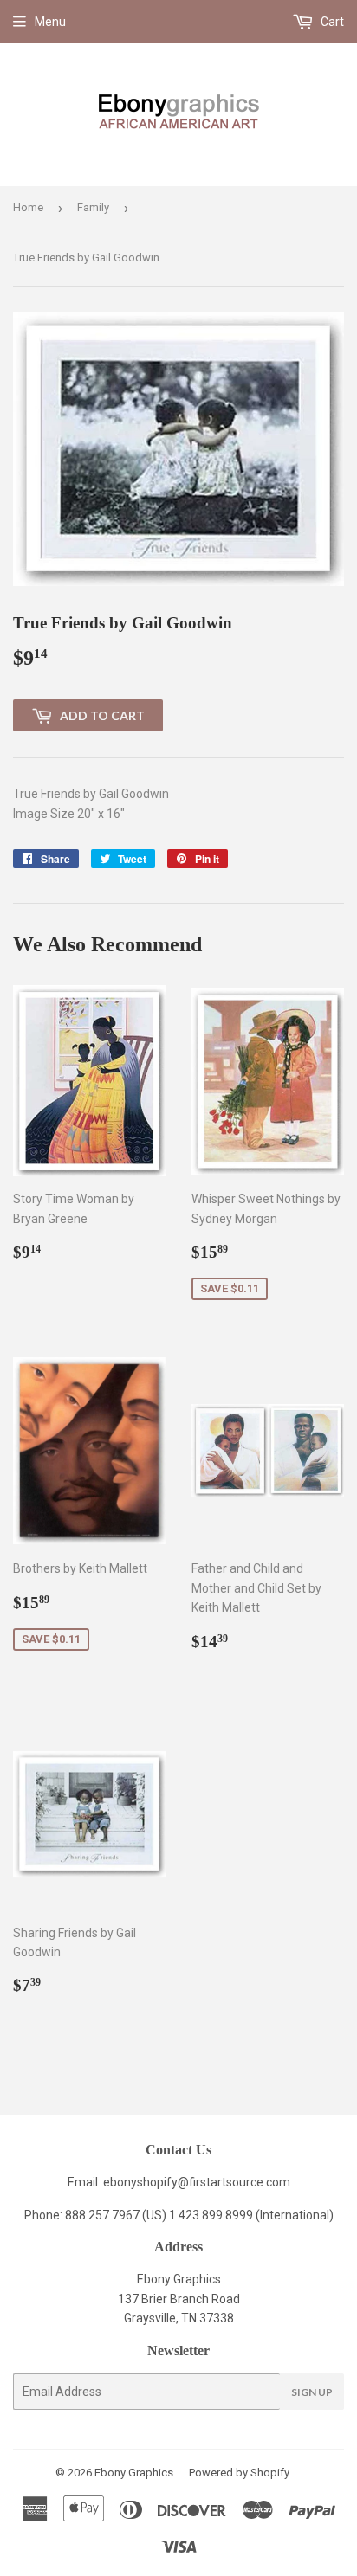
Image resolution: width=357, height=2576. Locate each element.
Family (93, 207)
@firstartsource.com (234, 2182)
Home (28, 207)
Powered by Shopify (239, 2473)
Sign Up (312, 2392)
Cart (331, 22)
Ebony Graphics (134, 2473)
